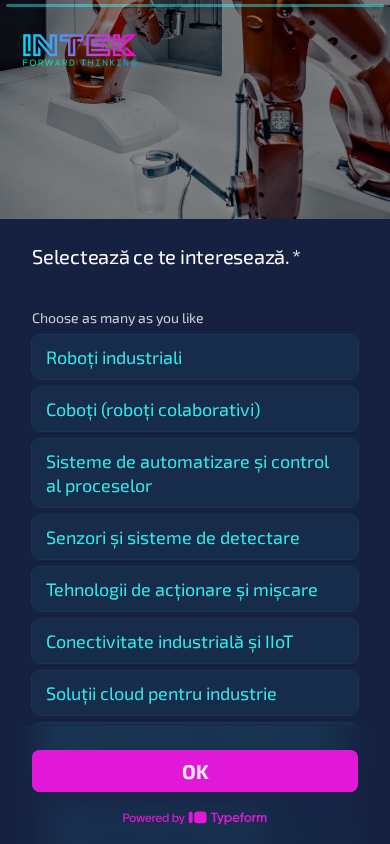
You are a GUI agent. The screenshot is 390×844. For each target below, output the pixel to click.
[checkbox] (195, 357)
